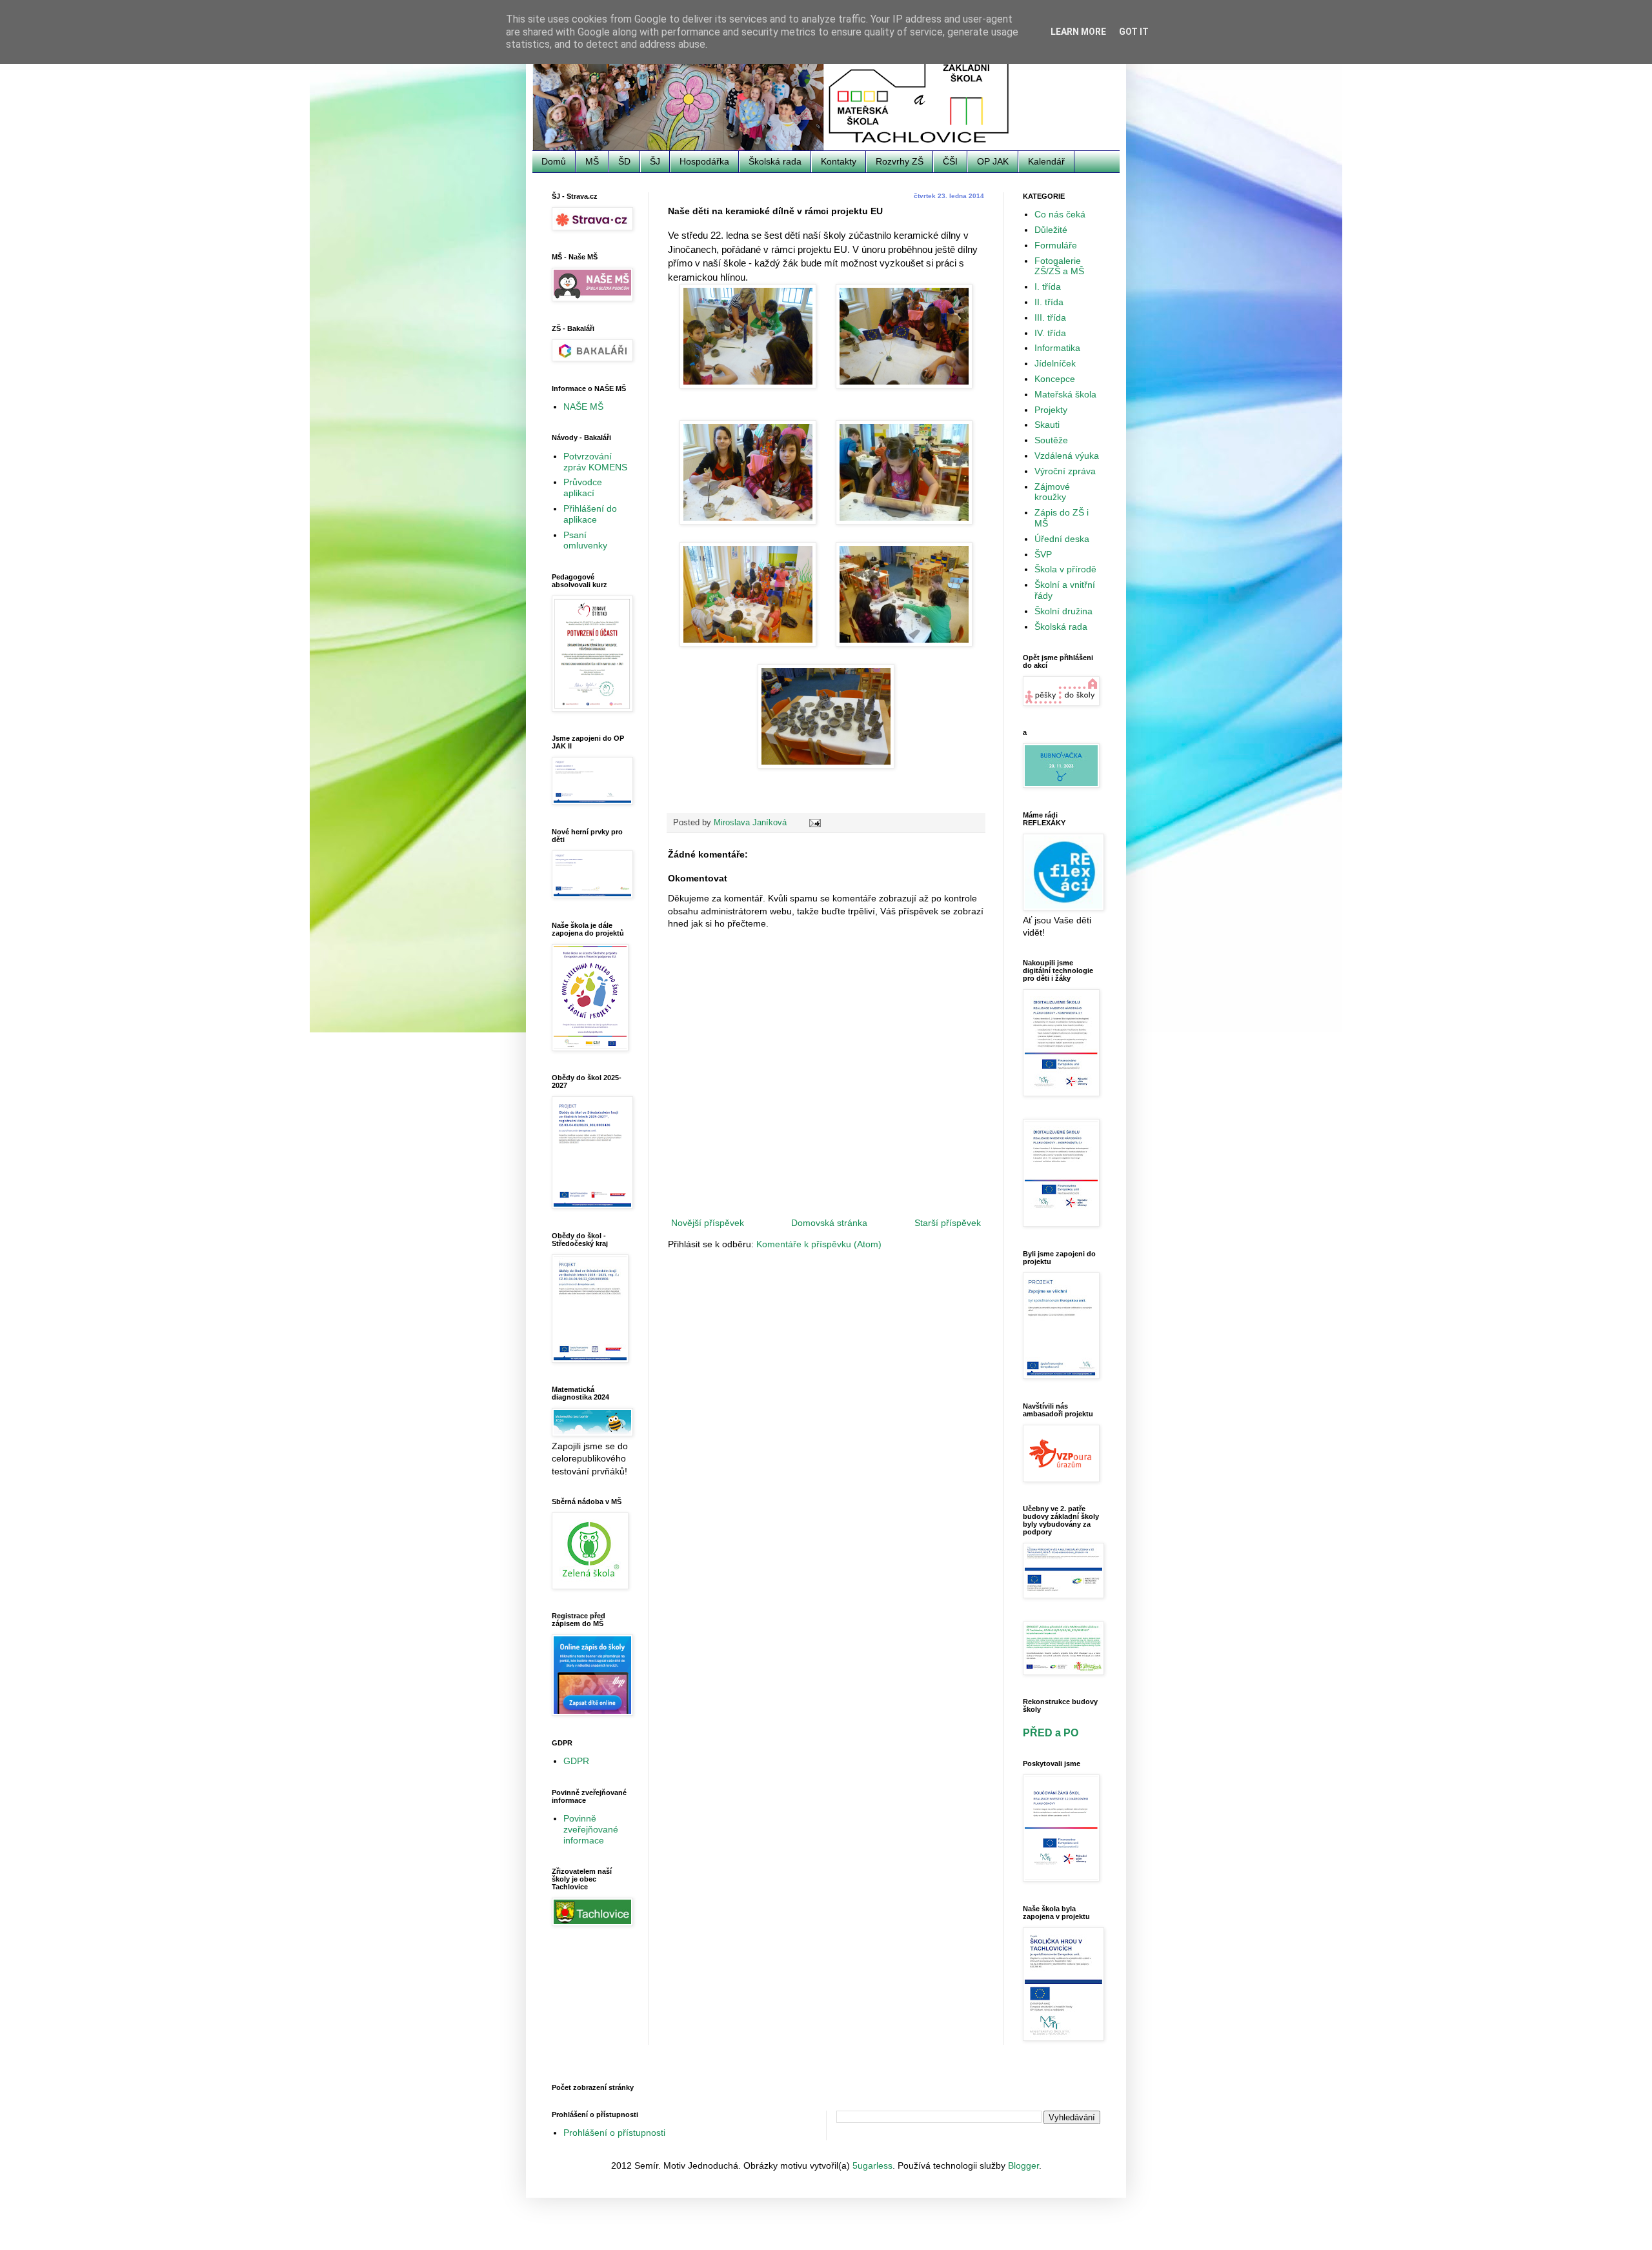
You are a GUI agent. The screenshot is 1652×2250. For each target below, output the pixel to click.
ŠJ (655, 161)
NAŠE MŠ (583, 407)
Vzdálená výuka (1067, 456)
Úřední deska (1062, 539)
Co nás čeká (1060, 214)
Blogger (1023, 2165)
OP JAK (993, 161)
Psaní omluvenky (585, 540)
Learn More (1078, 32)
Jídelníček (1055, 363)
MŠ (592, 161)
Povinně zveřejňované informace (591, 1829)
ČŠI (950, 161)
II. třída (1049, 302)
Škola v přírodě (1065, 569)
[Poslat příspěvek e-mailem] (814, 823)
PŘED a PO (1051, 1733)
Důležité (1051, 230)
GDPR (576, 1761)
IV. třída (1050, 333)
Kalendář (1046, 161)
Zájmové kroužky (1052, 492)
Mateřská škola (1065, 394)
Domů (554, 161)
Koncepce (1055, 379)
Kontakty (839, 161)
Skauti (1047, 425)
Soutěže (1051, 440)
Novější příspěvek (708, 1223)
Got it (1134, 32)
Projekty (1051, 410)
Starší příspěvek (948, 1223)
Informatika (1057, 348)
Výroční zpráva (1065, 471)
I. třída (1048, 286)
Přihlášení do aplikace (590, 514)
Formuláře (1056, 245)
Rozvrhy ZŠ (900, 161)
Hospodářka (704, 161)
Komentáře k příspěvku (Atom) (819, 1244)
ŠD (624, 161)
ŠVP (1043, 554)
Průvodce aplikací (583, 487)
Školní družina (1063, 611)
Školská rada (775, 161)
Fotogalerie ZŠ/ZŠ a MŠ (1059, 266)
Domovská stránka (829, 1223)
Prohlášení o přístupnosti (614, 2133)
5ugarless (872, 2165)
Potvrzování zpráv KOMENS (595, 462)
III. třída (1050, 317)
